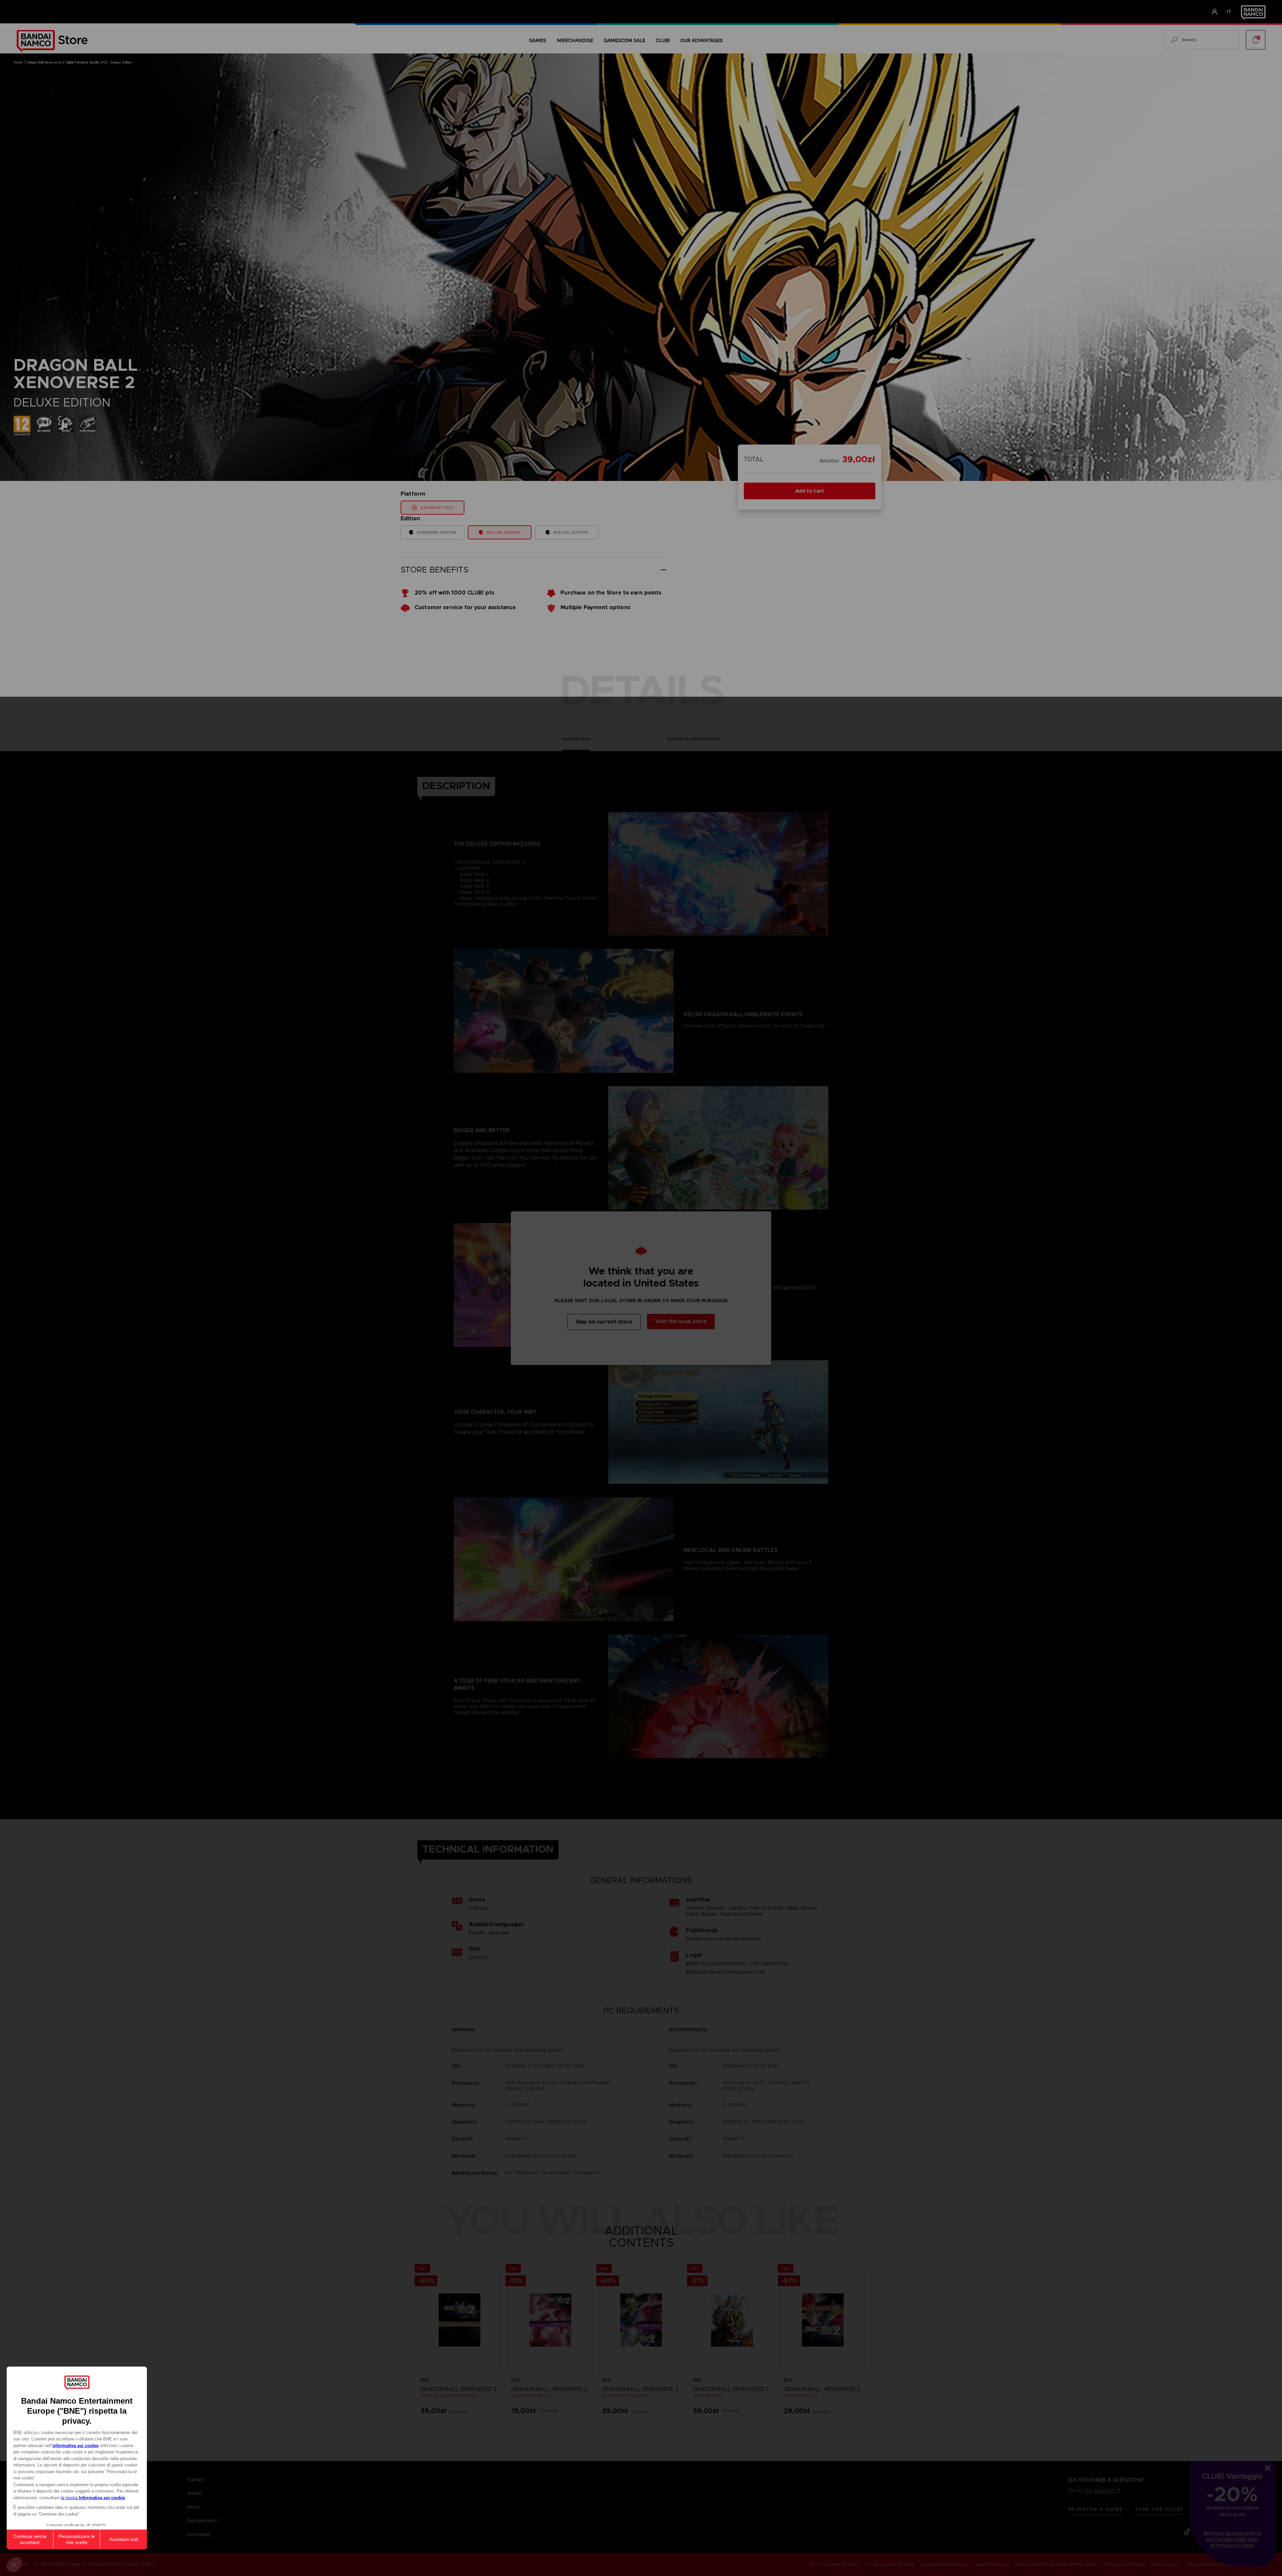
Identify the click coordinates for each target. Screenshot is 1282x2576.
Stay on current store (604, 1322)
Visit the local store (681, 1321)
